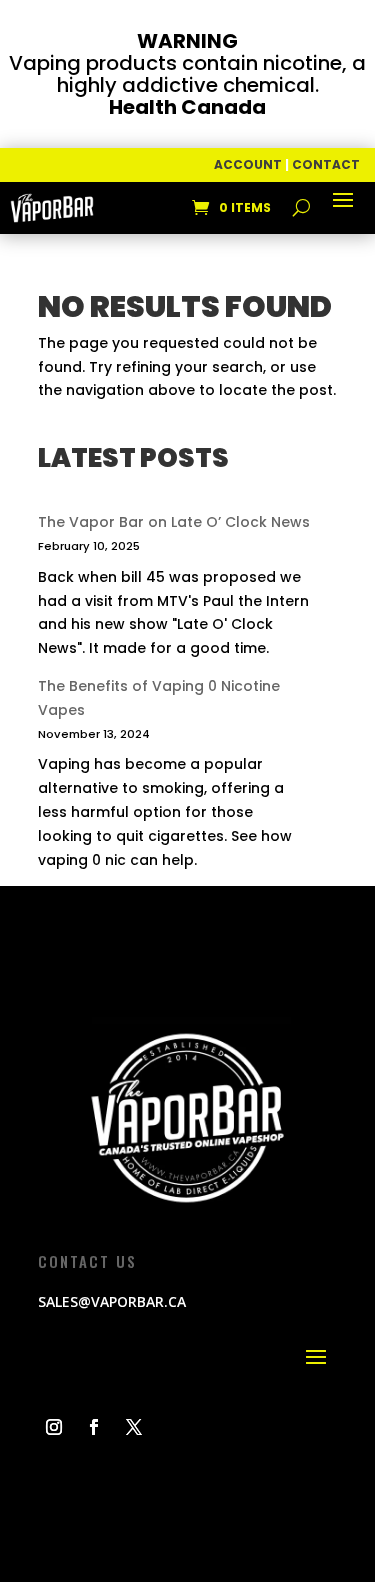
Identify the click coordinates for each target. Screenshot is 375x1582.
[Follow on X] (134, 1427)
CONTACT (326, 164)
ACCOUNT (248, 164)
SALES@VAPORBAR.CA (112, 1301)
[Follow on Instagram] (54, 1427)
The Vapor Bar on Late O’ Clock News (174, 522)
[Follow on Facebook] (94, 1427)
